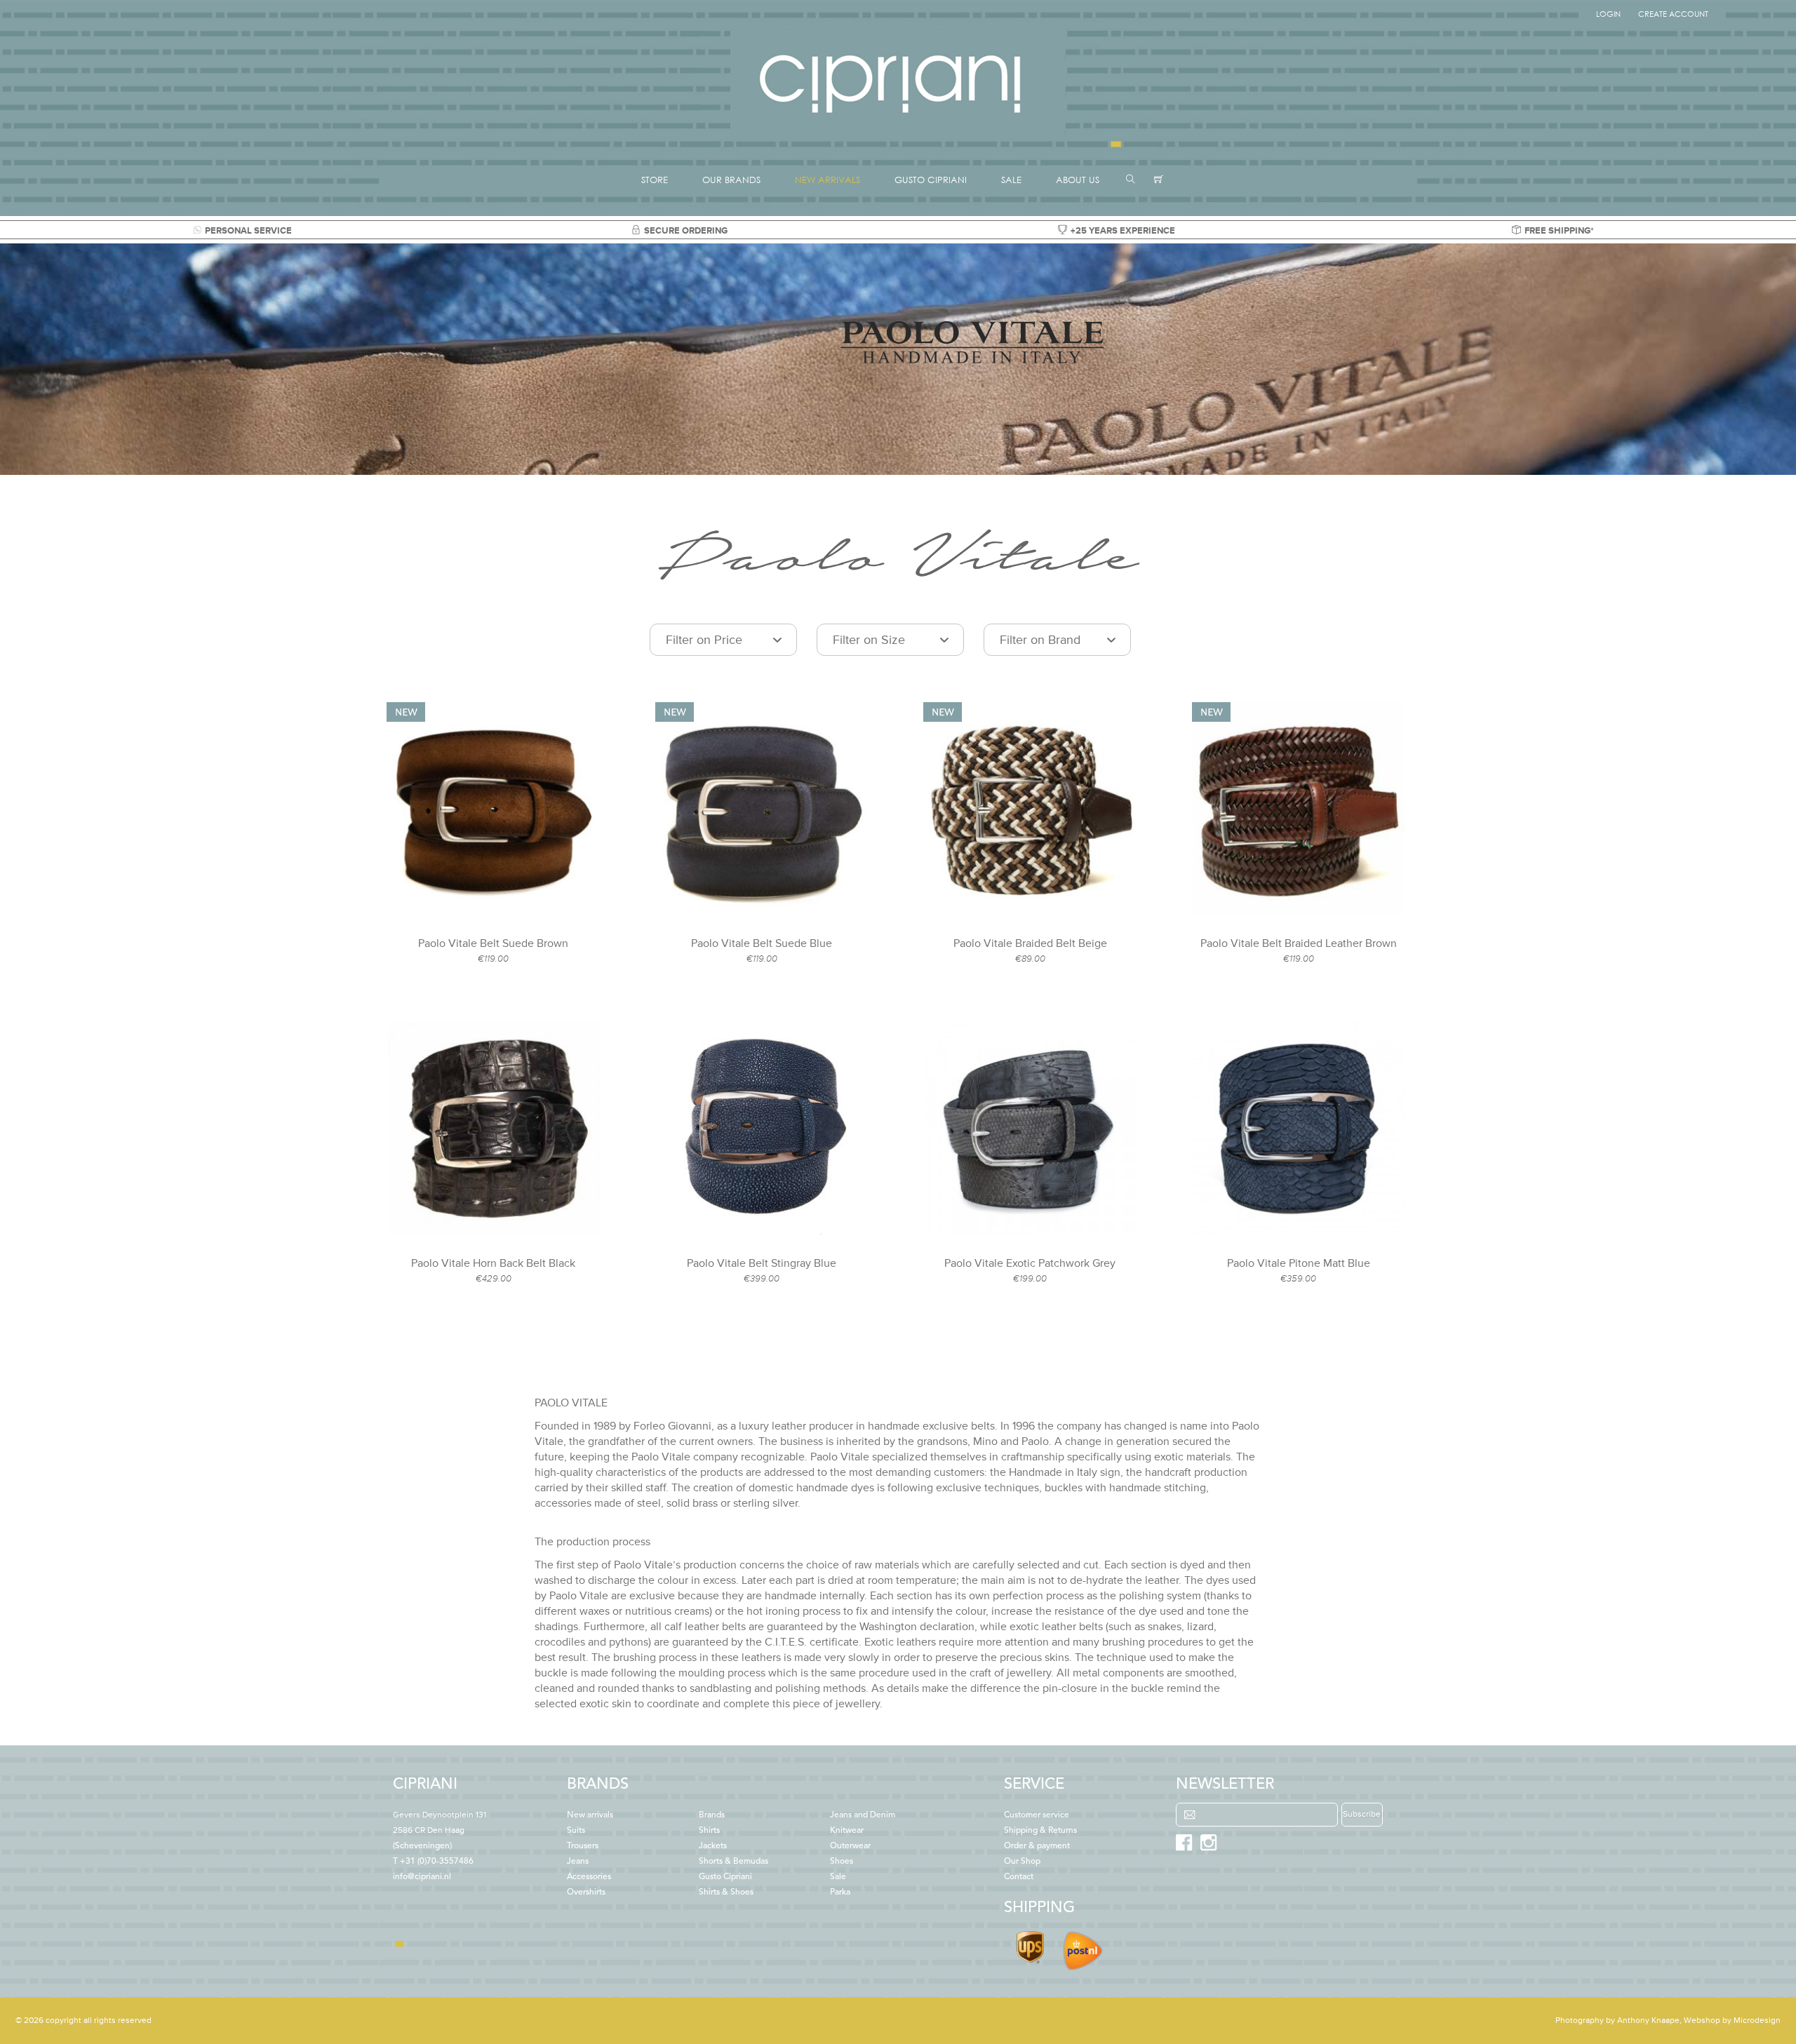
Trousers (583, 1846)
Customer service (1037, 1815)
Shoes (842, 1862)
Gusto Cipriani (725, 1877)
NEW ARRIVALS (827, 180)
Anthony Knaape (1648, 2021)
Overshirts (586, 1892)
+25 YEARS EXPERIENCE (1123, 231)
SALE (1011, 180)
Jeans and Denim (863, 1815)
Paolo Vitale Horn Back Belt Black (493, 1263)
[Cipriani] (898, 136)
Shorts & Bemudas (733, 1862)
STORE (655, 180)
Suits (576, 1831)
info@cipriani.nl (422, 1877)
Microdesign (1757, 2021)
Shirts (709, 1831)
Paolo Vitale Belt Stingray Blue (762, 1263)
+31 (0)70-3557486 (437, 1862)
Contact (1019, 1877)
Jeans (578, 1862)
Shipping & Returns (1040, 1831)
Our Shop (1022, 1862)
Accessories (589, 1877)
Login (1608, 14)
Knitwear (847, 1831)
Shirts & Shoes (726, 1892)
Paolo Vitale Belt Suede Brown (493, 943)
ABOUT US (1078, 180)
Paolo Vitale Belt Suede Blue (762, 943)
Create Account (1673, 14)
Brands (712, 1815)
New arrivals (590, 1815)
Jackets (713, 1846)
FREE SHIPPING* (1559, 231)
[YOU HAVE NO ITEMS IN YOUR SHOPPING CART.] (1159, 180)
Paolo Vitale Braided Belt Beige (1030, 943)
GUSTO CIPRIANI (931, 180)
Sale (838, 1877)
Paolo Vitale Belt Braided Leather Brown (1299, 943)
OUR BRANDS (731, 180)
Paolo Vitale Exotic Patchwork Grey (1030, 1263)
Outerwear (850, 1846)
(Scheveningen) (440, 1831)
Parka (840, 1892)
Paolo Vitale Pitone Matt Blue (1299, 1263)
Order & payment (1037, 1846)
